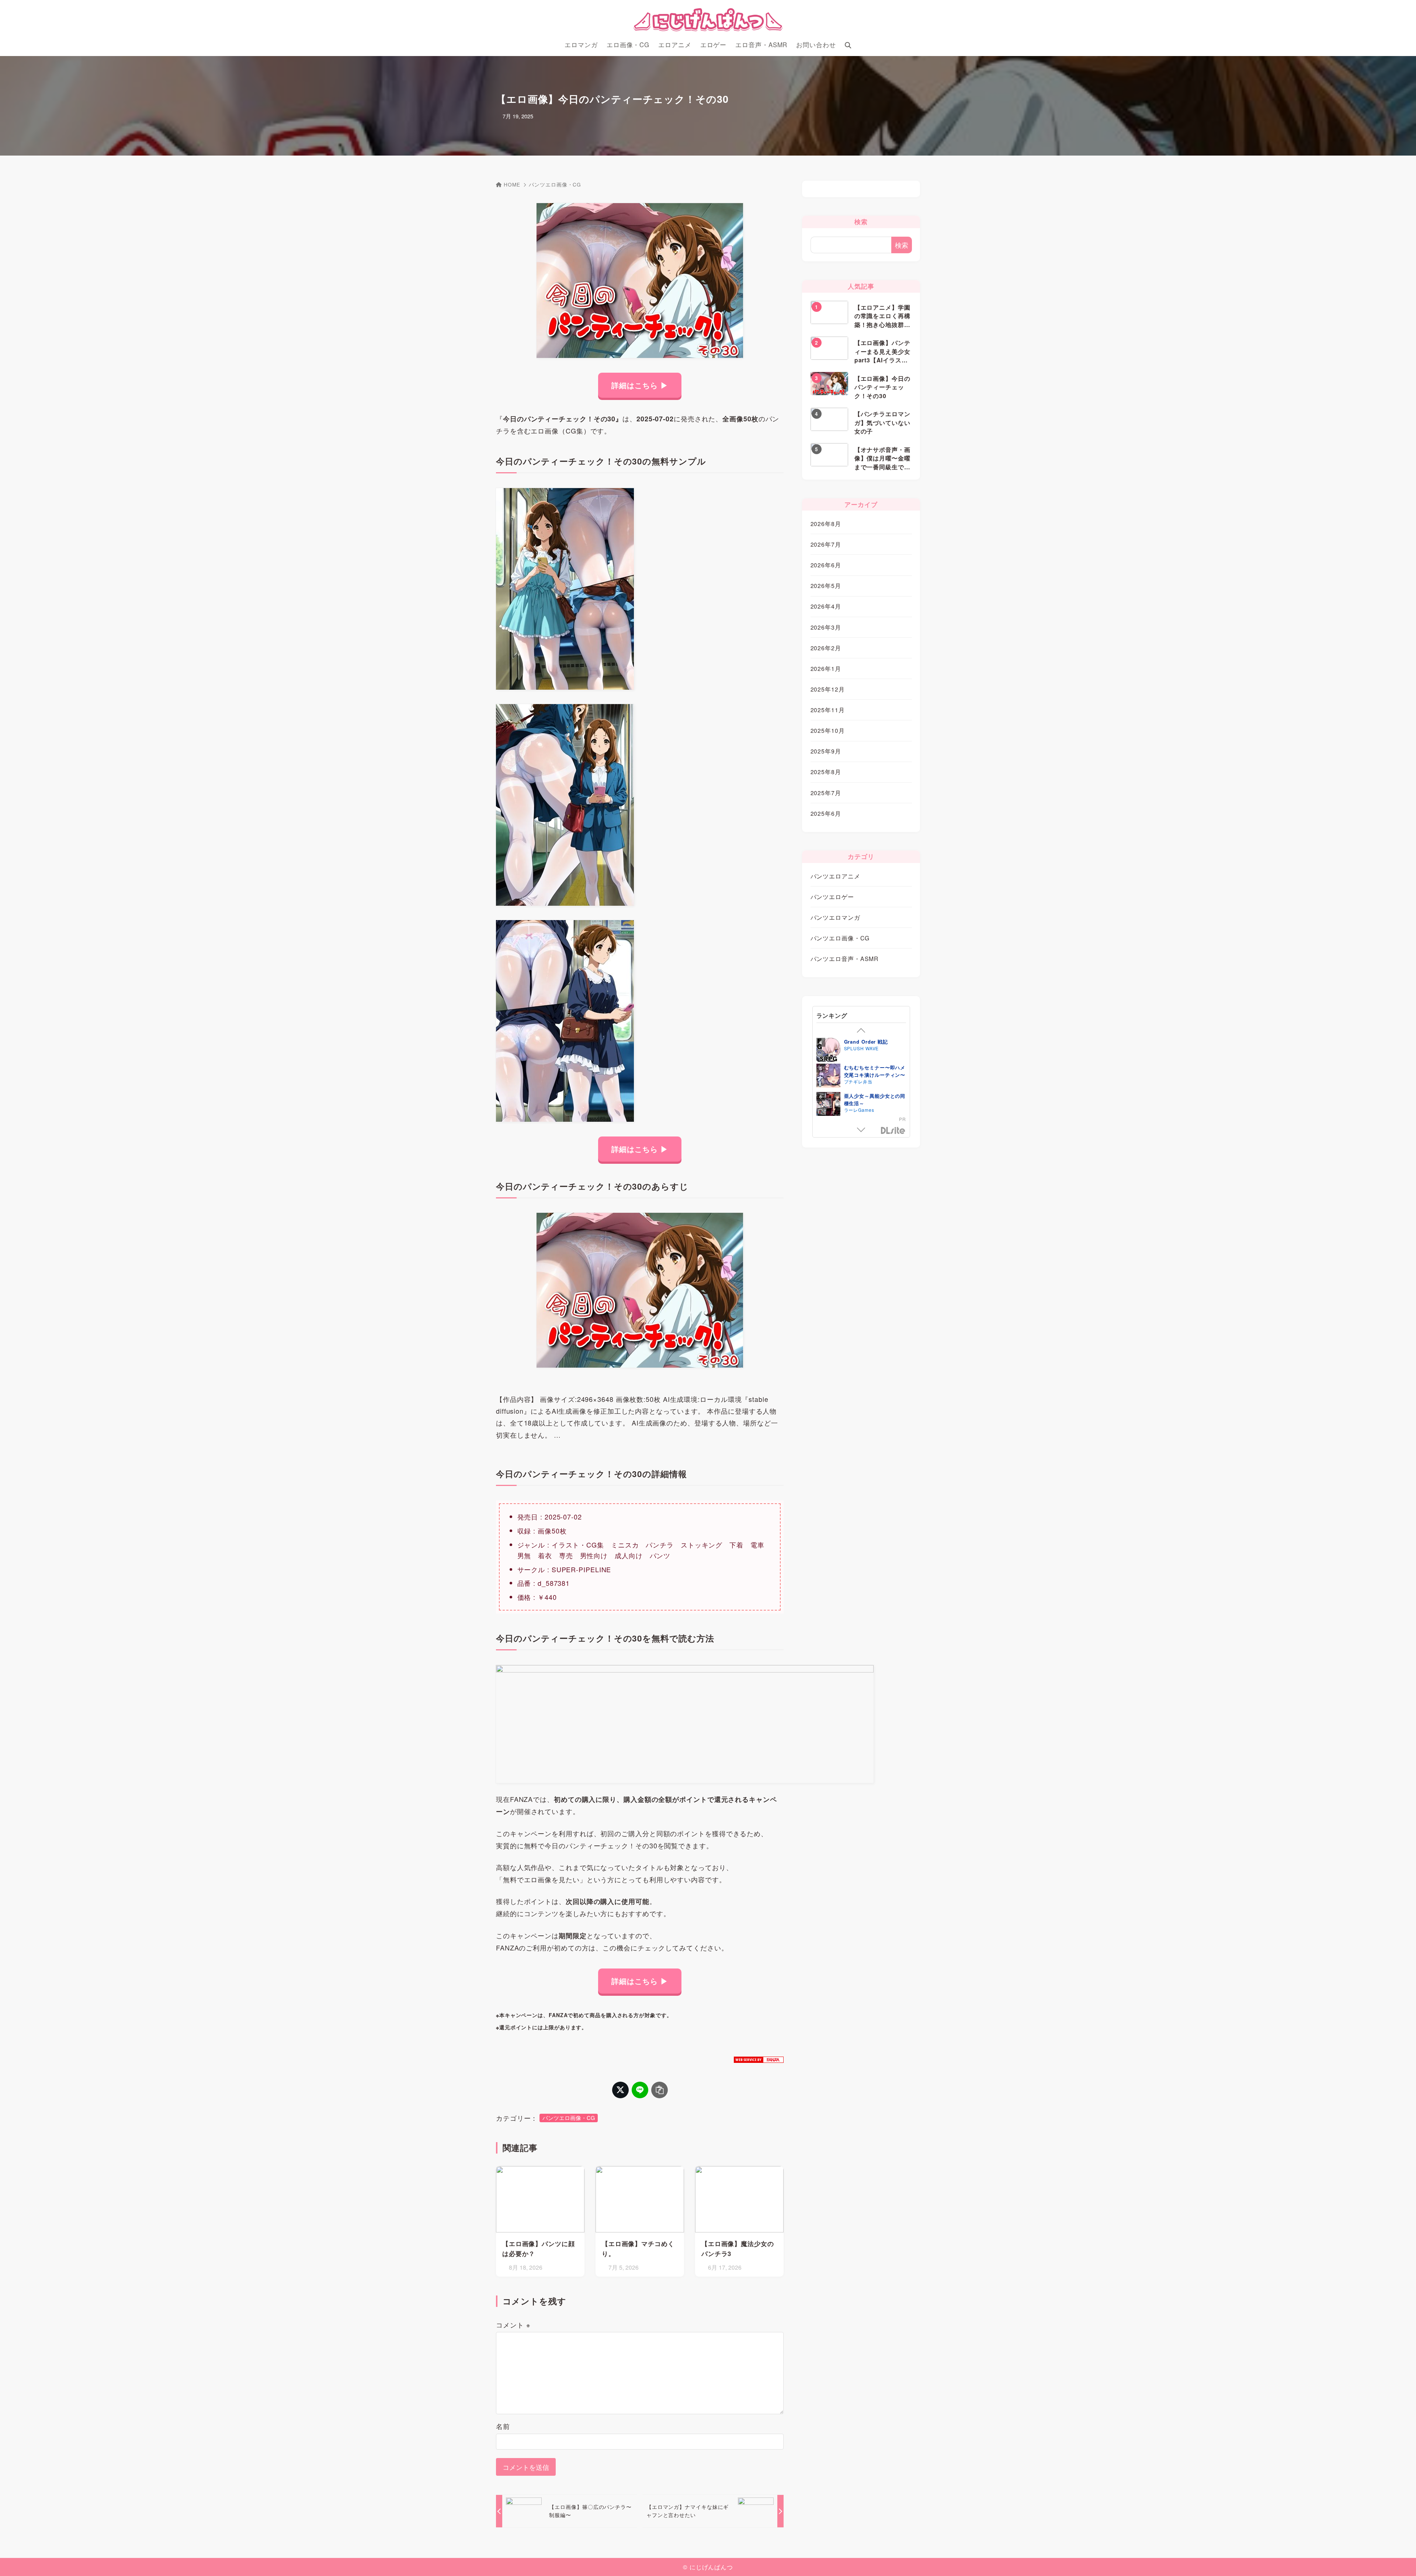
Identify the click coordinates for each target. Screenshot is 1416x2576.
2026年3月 (826, 627)
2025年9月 (826, 751)
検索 (902, 245)
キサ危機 (854, 1101)
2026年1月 (826, 668)
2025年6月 (826, 813)
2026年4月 (826, 606)
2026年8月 (826, 523)
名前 (503, 2426)
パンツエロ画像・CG (555, 185)
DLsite (893, 1131)
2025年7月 (826, 793)
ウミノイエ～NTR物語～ (872, 1046)
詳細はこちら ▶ (640, 385)
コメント (513, 2325)
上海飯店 (854, 1086)
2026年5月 (826, 585)
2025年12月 (828, 689)
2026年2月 (826, 648)
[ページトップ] (1399, 2559)
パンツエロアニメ (835, 876)
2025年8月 (826, 772)
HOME (512, 185)
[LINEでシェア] (640, 2090)
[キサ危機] (828, 1110)
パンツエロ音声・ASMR (845, 958)
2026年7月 (826, 544)
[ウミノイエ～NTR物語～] (828, 1056)
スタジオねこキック (865, 1053)
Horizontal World (863, 1107)
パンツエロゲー (832, 897)
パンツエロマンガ (835, 917)
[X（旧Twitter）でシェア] (620, 2090)
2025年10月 (828, 730)
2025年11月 (828, 710)
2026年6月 (826, 565)
